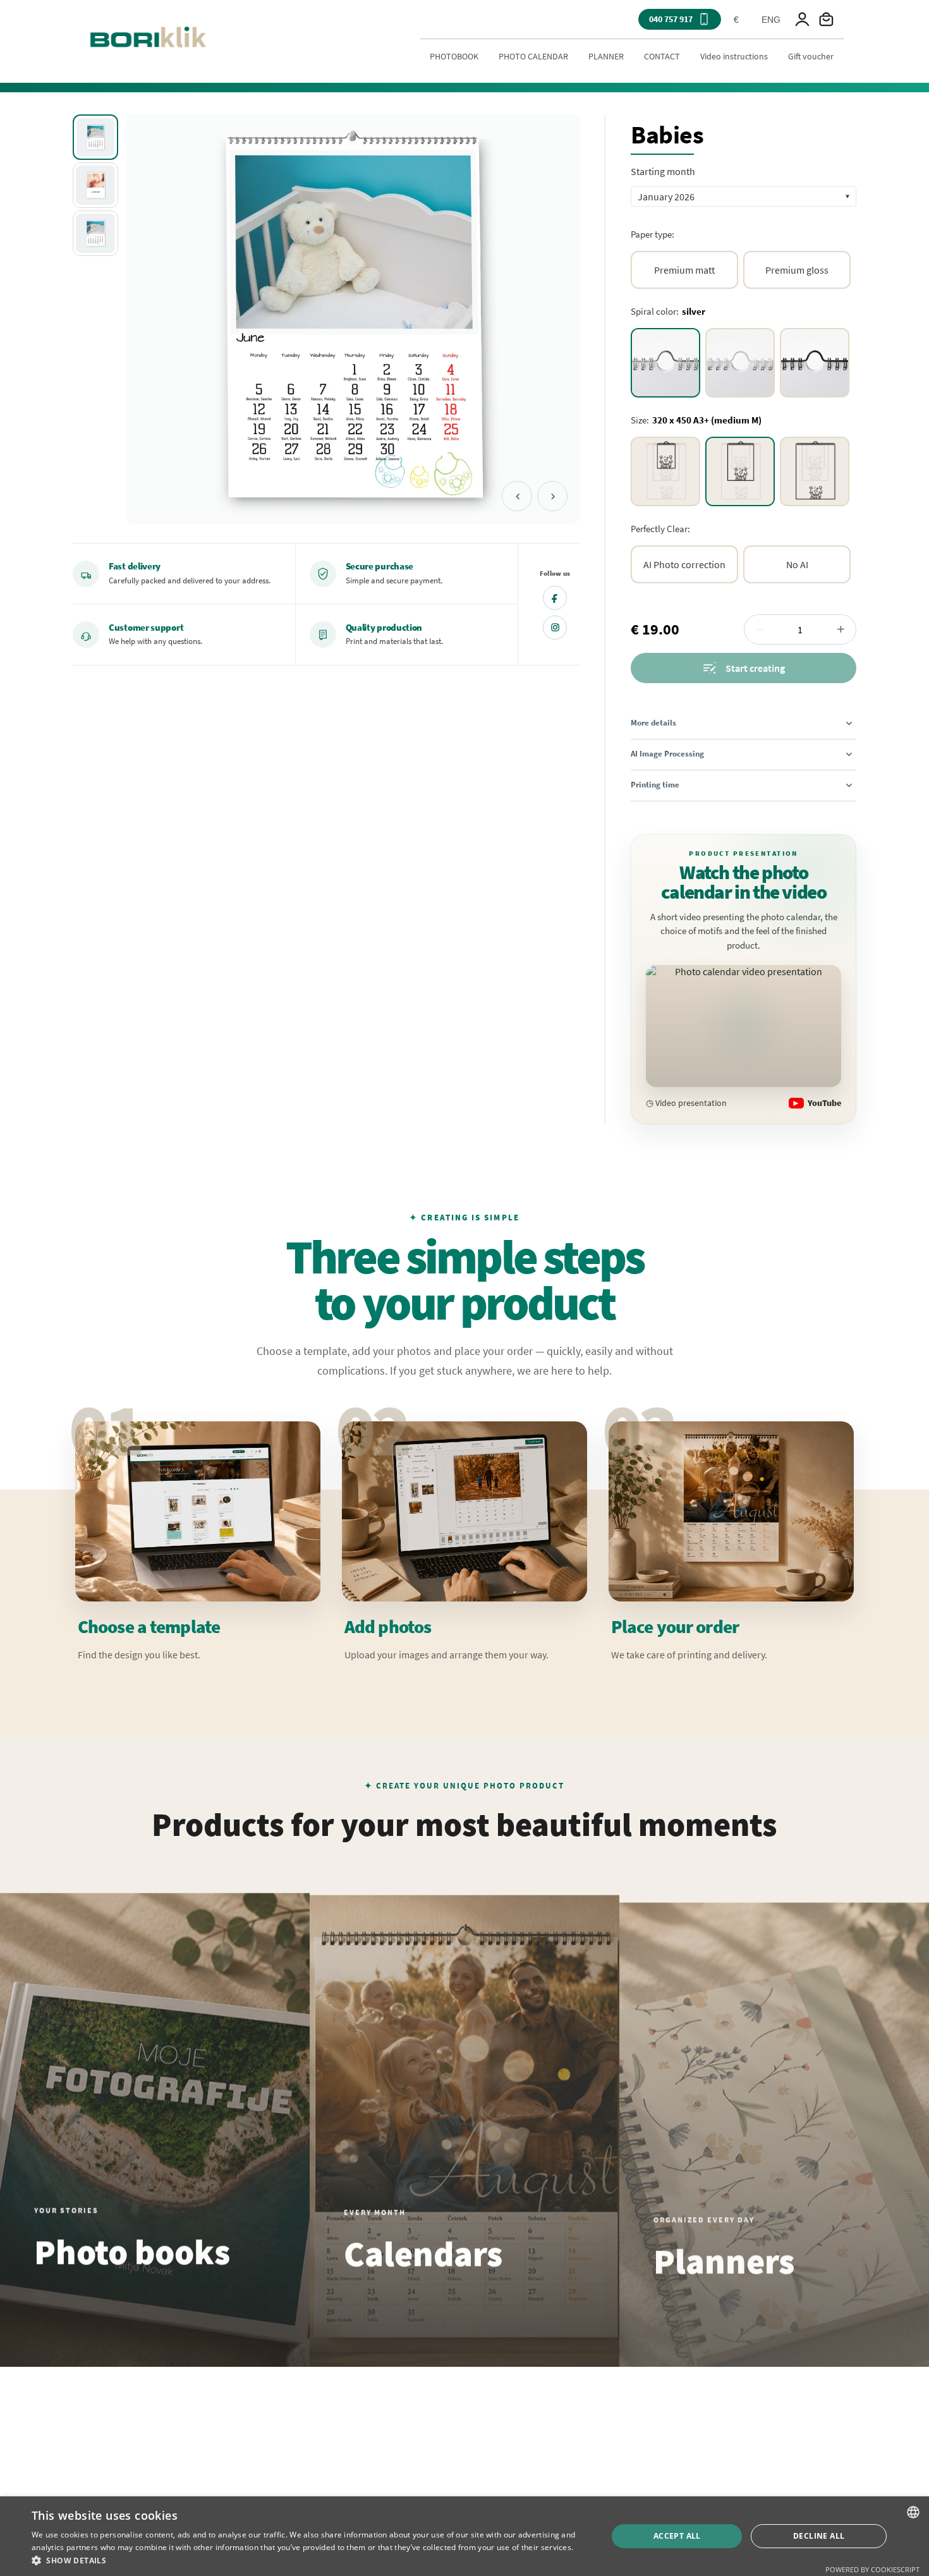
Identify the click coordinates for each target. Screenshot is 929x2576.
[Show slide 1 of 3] (95, 137)
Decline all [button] (819, 2536)
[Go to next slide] (552, 496)
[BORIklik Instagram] (555, 628)
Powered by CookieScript (872, 2569)
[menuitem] (454, 56)
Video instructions (734, 56)
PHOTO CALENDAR (533, 56)
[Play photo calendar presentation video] (744, 1026)
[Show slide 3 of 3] (95, 233)
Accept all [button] (677, 2536)
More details (653, 723)
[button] (744, 197)
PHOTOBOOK (454, 56)
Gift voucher (811, 56)
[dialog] (464, 2536)
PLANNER (606, 56)
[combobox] (736, 20)
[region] (326, 319)
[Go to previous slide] (517, 496)
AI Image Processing (667, 754)
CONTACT (662, 56)
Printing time (655, 785)
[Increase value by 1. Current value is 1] (841, 629)
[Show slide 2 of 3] (95, 185)
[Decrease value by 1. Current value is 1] (760, 629)
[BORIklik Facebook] (555, 598)
